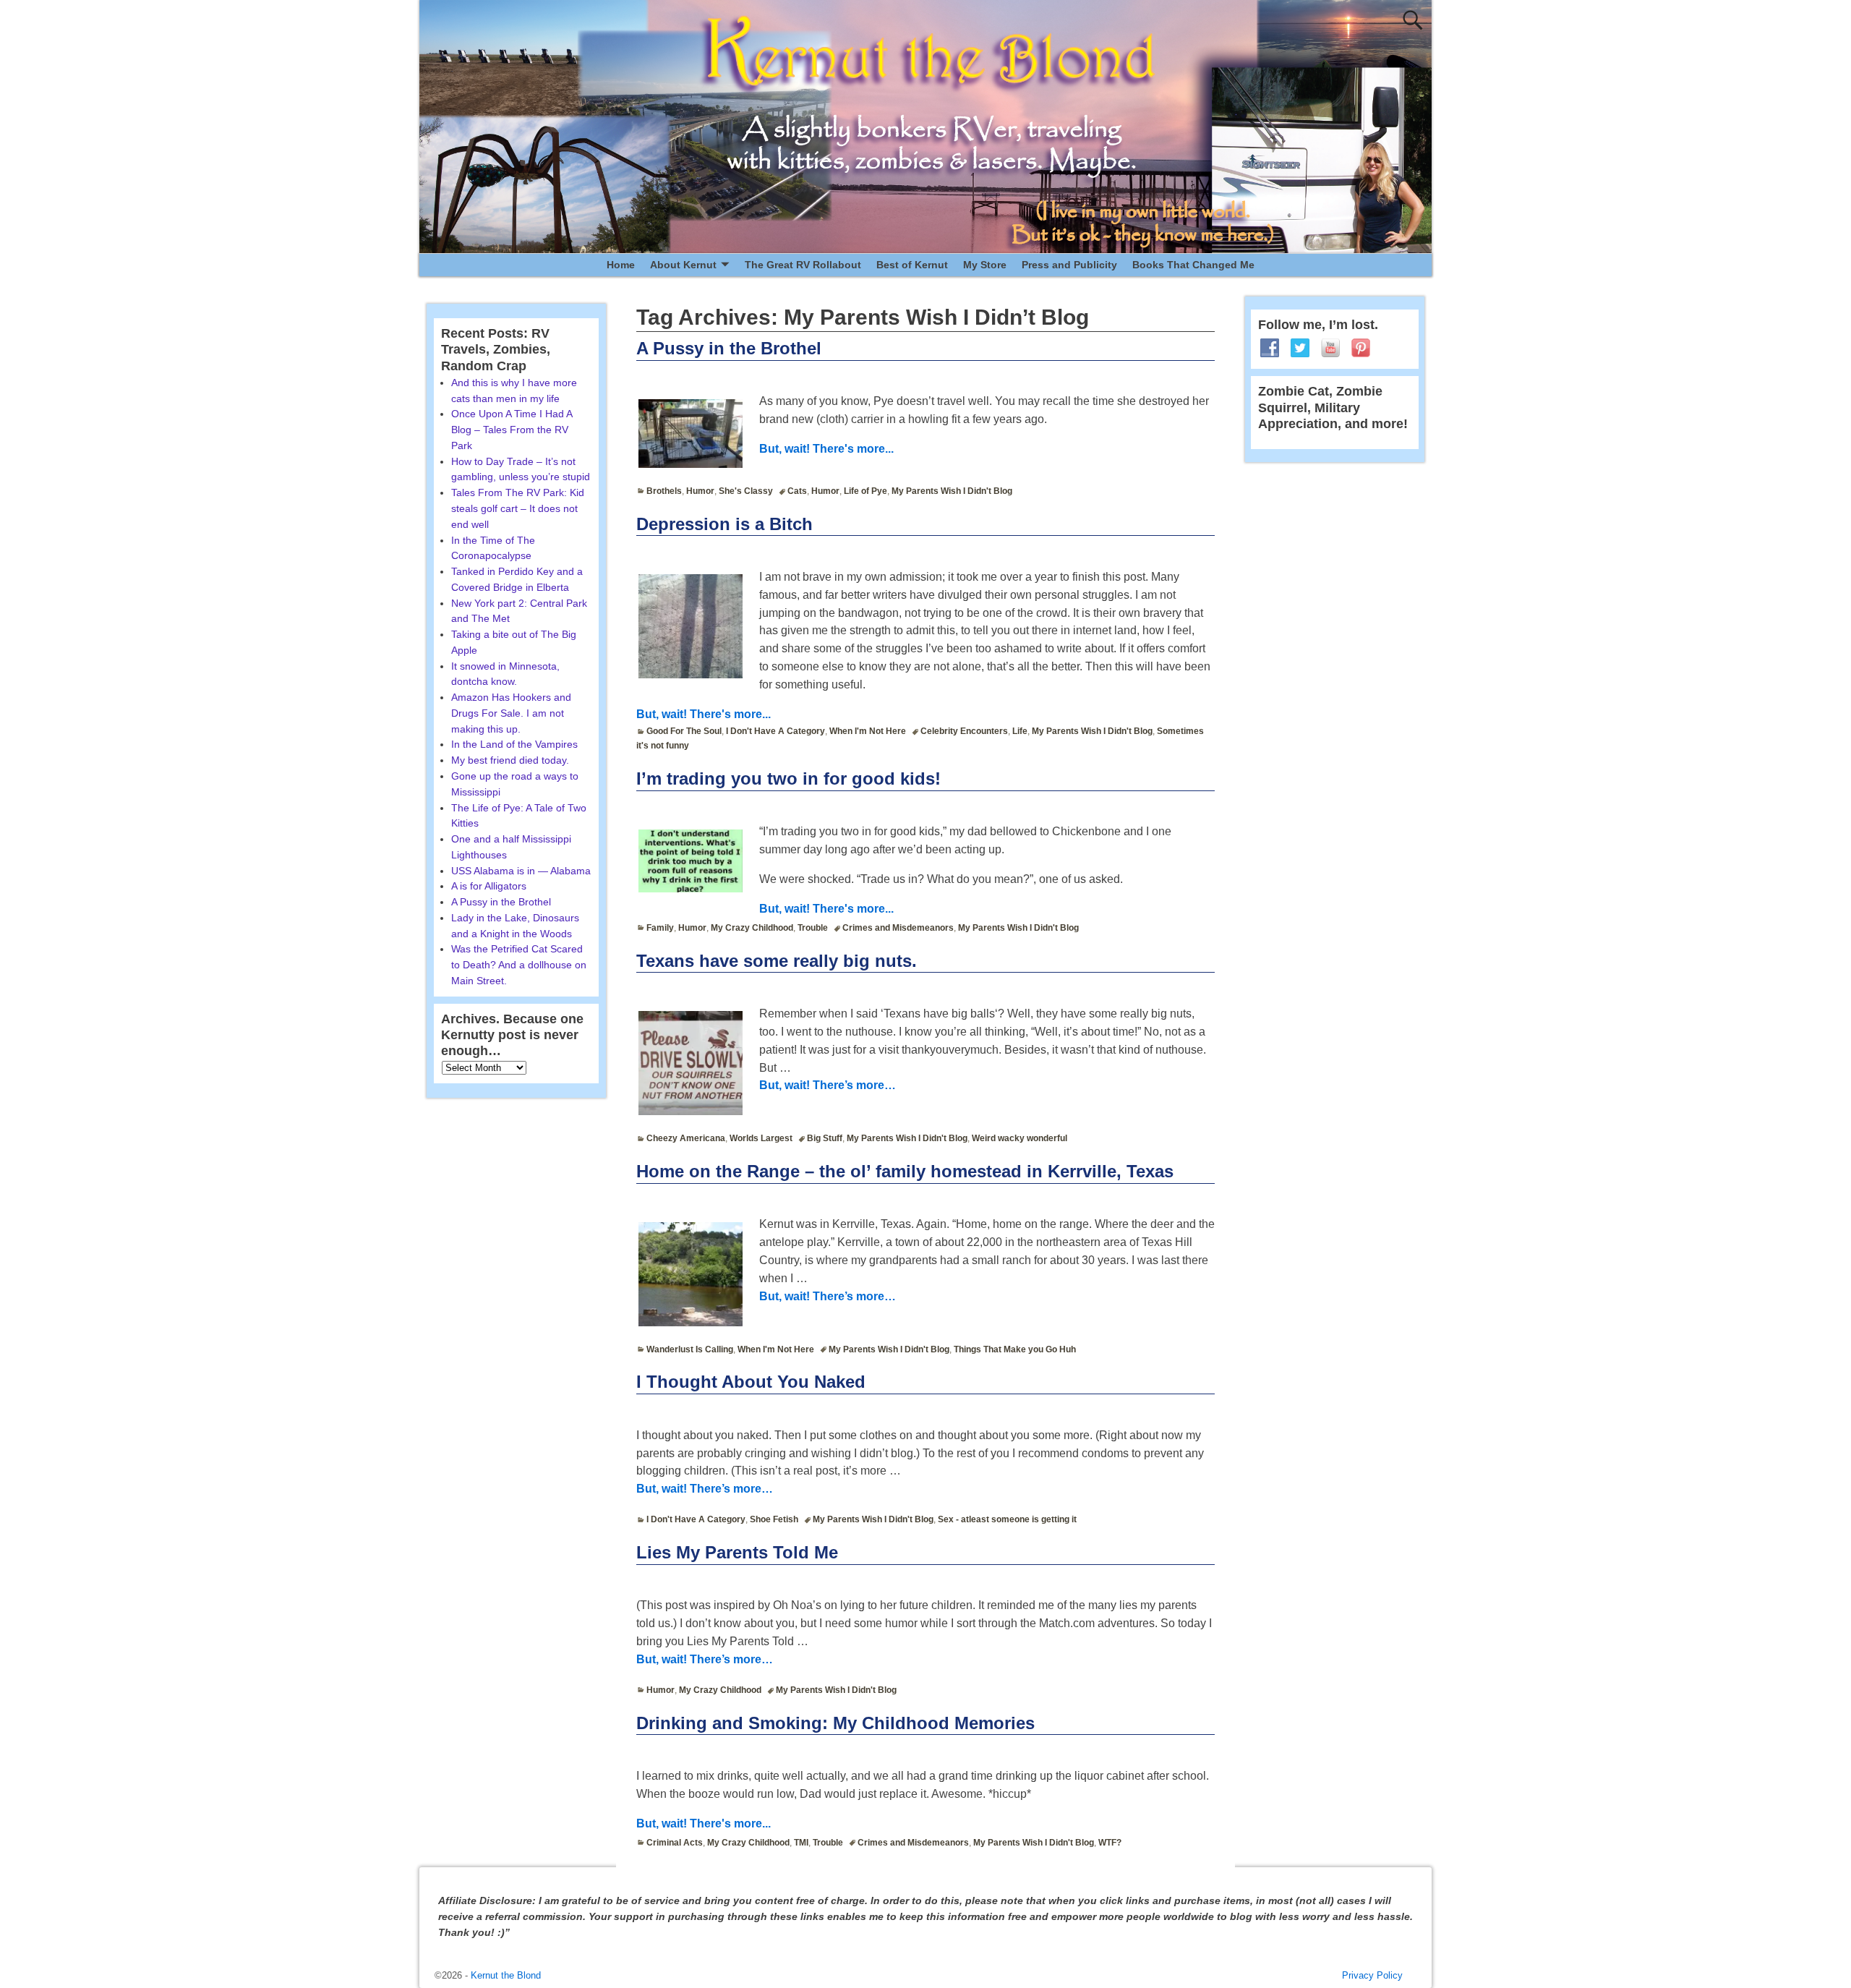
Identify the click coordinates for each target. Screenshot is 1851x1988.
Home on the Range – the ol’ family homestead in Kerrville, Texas (905, 1171)
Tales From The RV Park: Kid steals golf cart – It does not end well (518, 508)
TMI (801, 1843)
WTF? (1110, 1843)
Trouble (813, 928)
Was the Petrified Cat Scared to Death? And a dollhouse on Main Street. (519, 965)
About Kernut (683, 265)
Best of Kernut (912, 265)
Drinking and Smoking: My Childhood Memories (835, 1723)
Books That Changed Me (1193, 265)
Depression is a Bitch (724, 524)
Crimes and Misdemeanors (898, 928)
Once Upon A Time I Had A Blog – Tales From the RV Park (512, 430)
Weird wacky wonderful (1019, 1138)
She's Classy (746, 491)
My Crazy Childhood (752, 928)
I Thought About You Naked (751, 1382)
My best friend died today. (510, 760)
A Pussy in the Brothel (729, 348)
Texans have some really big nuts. (777, 961)
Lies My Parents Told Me (737, 1552)
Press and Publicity (1069, 265)
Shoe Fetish (774, 1519)
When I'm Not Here (868, 731)
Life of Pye (865, 491)
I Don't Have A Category (775, 731)
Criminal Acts (675, 1843)
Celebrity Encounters (964, 731)
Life (1020, 731)
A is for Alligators (489, 886)
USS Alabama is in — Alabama (521, 871)
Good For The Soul (684, 731)
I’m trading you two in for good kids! (788, 778)
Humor (700, 491)
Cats (797, 491)
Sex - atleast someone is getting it (1007, 1519)
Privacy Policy (1372, 1975)
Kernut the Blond (506, 1975)
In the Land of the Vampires (514, 744)
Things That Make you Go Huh (1015, 1349)
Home (621, 265)
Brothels (664, 491)
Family (660, 928)
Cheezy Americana (686, 1138)
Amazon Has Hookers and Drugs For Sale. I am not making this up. (511, 713)
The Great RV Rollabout (803, 265)
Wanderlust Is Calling (690, 1349)
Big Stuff (825, 1138)
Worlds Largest (761, 1138)
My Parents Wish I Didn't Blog (952, 491)
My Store (985, 265)
